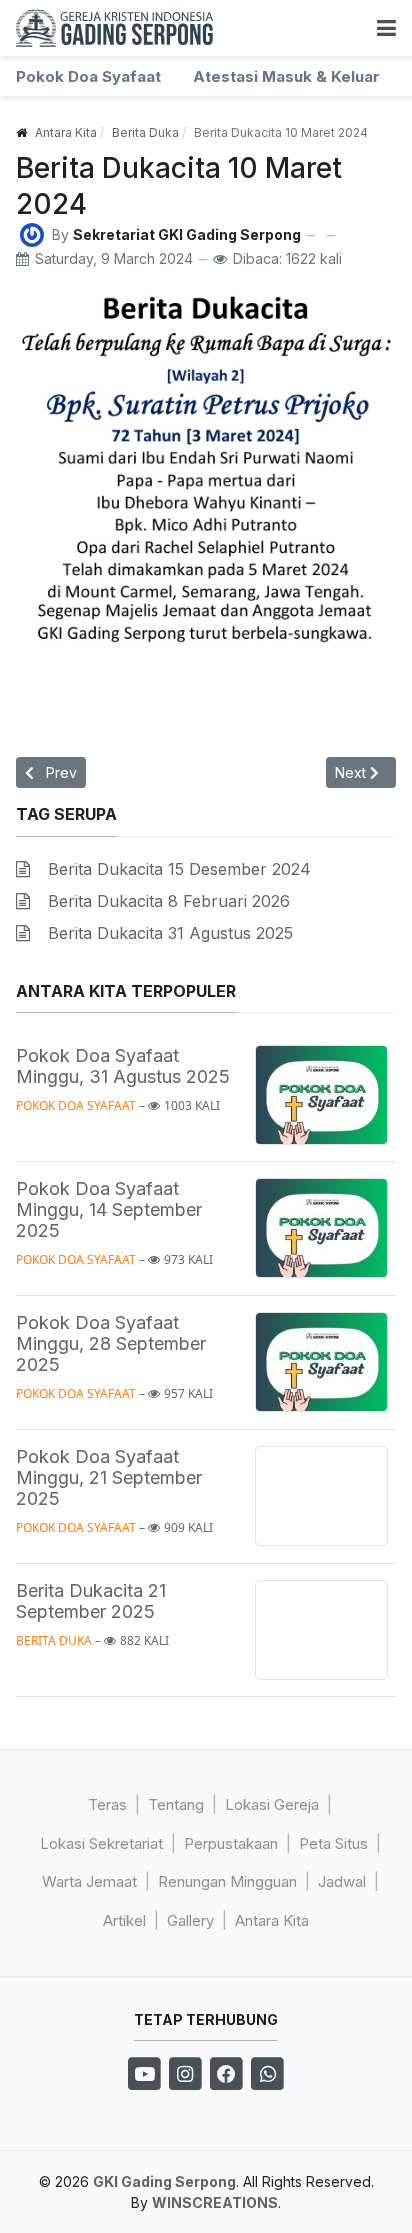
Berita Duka (54, 1640)
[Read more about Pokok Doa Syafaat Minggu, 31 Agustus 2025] (321, 1096)
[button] (386, 28)
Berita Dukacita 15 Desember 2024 (179, 869)
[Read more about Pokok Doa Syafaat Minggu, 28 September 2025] (321, 1363)
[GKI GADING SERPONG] (114, 28)
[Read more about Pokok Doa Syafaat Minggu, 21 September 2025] (321, 1496)
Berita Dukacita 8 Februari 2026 (169, 901)
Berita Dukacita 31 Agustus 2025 (170, 933)
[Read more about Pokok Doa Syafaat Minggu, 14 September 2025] (321, 1229)
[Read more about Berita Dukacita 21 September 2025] (321, 1630)
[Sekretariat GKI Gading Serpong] (32, 233)
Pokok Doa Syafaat (76, 1105)
